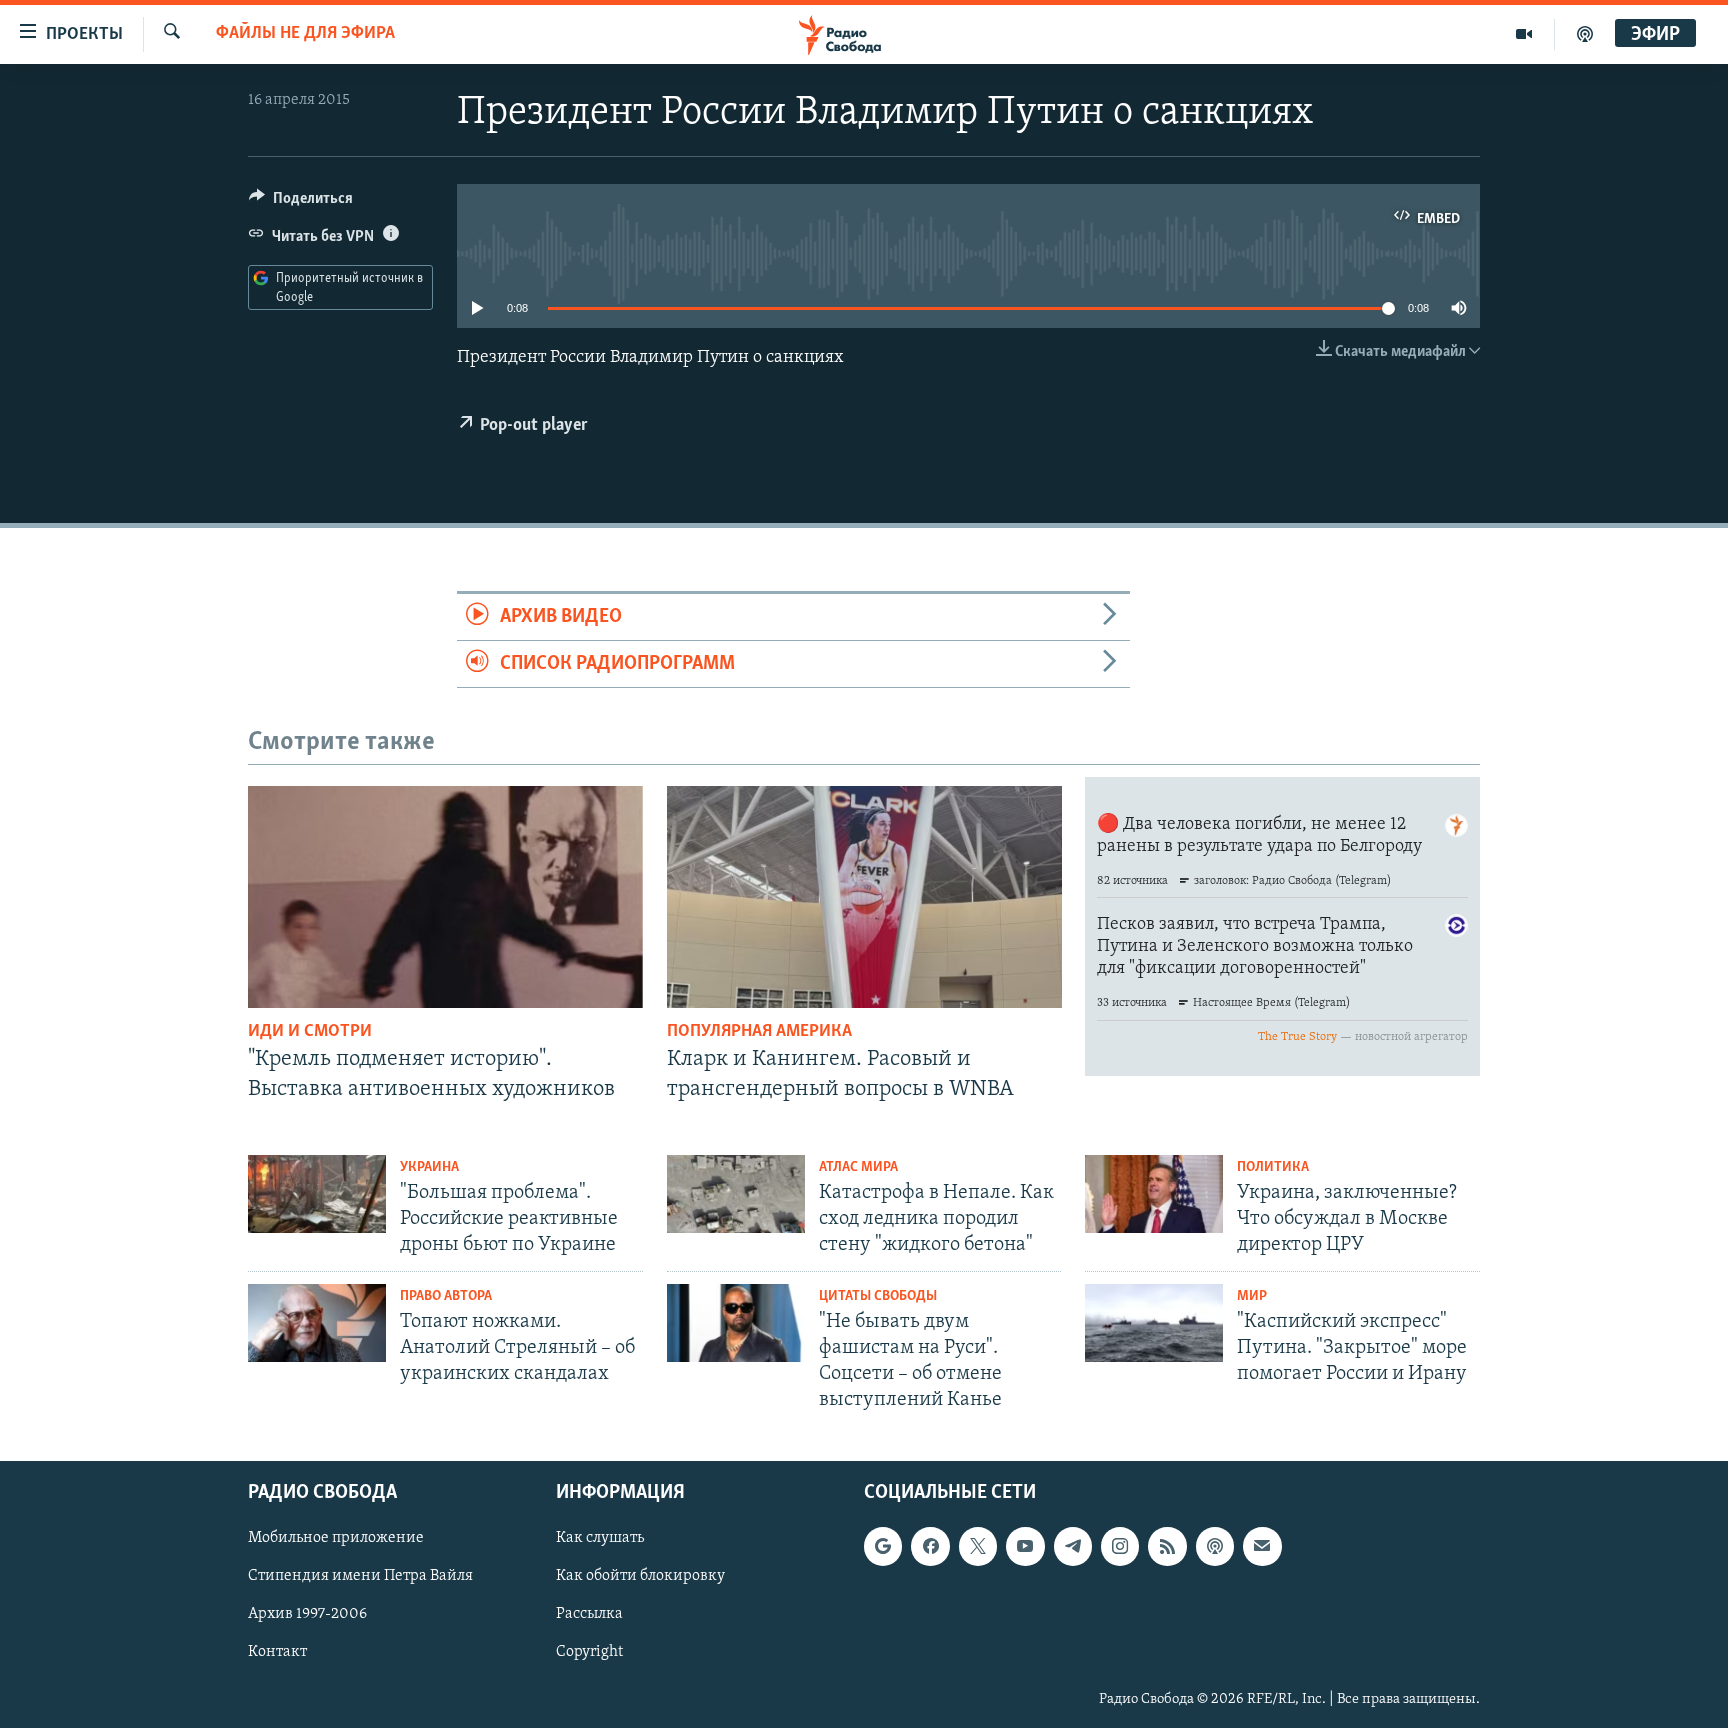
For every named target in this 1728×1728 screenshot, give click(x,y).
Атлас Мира (858, 1167)
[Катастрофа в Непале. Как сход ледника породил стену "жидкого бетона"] (736, 1194)
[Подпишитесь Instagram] (1120, 1546)
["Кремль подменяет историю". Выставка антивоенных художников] (445, 897)
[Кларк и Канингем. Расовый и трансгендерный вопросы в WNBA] (864, 897)
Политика (1273, 1167)
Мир (1252, 1296)
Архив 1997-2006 (307, 1614)
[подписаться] (1262, 1546)
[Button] (301, 203)
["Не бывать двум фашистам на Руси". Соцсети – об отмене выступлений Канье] (736, 1323)
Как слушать (600, 1538)
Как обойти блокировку (640, 1576)
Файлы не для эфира (305, 34)
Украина (429, 1167)
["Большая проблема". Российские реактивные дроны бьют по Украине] (317, 1194)
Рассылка (589, 1614)
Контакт (277, 1652)
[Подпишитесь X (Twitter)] (978, 1546)
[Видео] (1524, 34)
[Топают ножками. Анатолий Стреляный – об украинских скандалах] (317, 1323)
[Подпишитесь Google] (883, 1546)
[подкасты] (1585, 34)
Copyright (589, 1652)
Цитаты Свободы (878, 1296)
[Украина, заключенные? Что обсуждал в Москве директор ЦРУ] (1154, 1194)
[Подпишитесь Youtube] (1025, 1546)
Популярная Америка (759, 1032)
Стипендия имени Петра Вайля (360, 1576)
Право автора (446, 1296)
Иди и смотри (310, 1032)
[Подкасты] (1215, 1546)
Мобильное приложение (336, 1538)
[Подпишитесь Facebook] (930, 1546)
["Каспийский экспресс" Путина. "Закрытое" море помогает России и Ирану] (1154, 1323)
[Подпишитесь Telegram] (1073, 1546)
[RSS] (1167, 1546)
